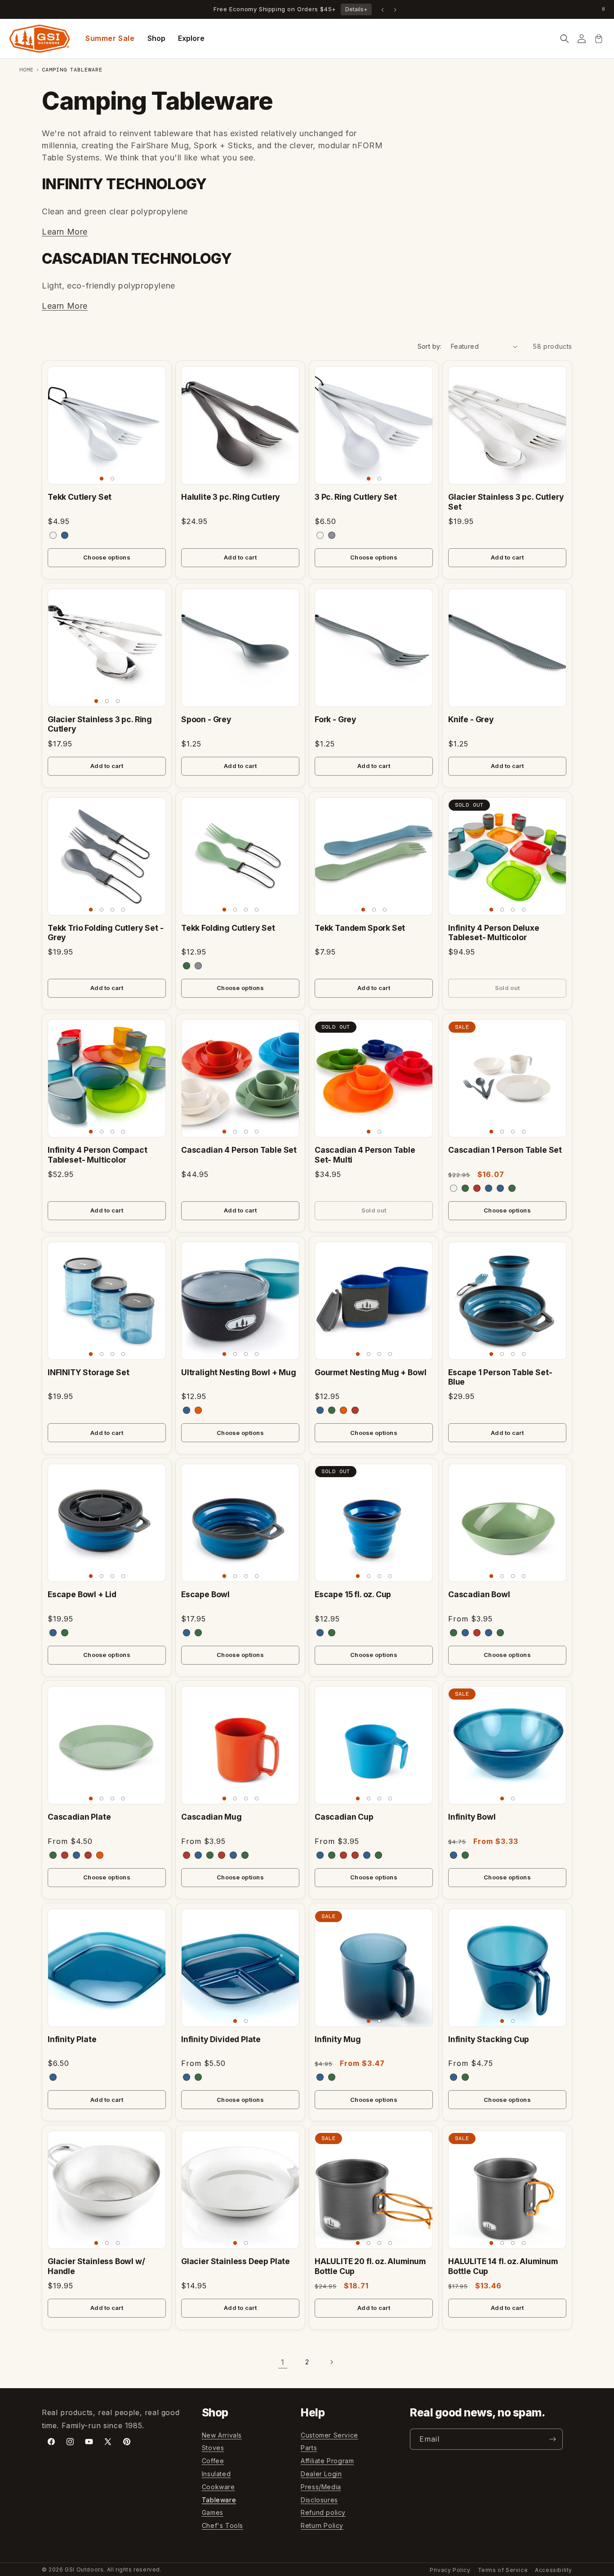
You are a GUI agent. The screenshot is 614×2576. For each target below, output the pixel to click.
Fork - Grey (336, 719)
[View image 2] (112, 479)
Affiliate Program (327, 2461)
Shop (156, 38)
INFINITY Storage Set (89, 1372)
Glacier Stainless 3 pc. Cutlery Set (506, 502)
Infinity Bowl (472, 1817)
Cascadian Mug (211, 1817)
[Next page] (331, 2362)
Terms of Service (503, 2570)
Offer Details (336, 9)
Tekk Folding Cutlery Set (228, 928)
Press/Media (321, 2487)
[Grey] (332, 535)
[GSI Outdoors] (40, 39)
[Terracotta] (477, 1188)
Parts (309, 2448)
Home (27, 70)
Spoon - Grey (206, 719)
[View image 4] (123, 910)
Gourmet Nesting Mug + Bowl (370, 1372)
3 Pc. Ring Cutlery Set (356, 497)
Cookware (218, 2487)
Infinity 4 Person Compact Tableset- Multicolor (98, 1155)
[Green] (512, 1188)
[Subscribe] (552, 2439)
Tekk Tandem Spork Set (360, 928)
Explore (191, 38)
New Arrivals (222, 2435)
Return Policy (322, 2525)
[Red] (355, 1410)
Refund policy (323, 2513)
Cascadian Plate (79, 1817)
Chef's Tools (222, 2525)
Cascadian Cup (344, 1817)
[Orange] (198, 1410)
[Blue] (65, 535)
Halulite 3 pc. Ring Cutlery (231, 497)
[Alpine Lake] (489, 1188)
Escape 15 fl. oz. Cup (353, 1594)
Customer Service (329, 2435)
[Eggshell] (53, 535)
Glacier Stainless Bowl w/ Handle (96, 2266)
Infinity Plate (72, 2039)
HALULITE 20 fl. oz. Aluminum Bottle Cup (370, 2266)
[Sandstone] (454, 1188)
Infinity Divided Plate (221, 2039)
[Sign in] (582, 39)
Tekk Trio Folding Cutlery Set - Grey (106, 933)
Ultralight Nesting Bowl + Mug (239, 1372)
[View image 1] (102, 479)
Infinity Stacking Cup (489, 2039)
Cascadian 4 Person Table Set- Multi (365, 1155)
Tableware (219, 2500)
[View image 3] (118, 701)
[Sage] (465, 1188)
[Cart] (599, 39)
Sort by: (430, 346)
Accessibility (554, 2570)
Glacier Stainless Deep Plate (236, 2261)
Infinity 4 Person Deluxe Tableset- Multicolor (494, 933)
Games (213, 2513)
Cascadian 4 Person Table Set (239, 1150)
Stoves (213, 2448)
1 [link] (283, 2362)
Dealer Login (321, 2474)
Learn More (65, 232)
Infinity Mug (338, 2039)
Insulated (216, 2474)
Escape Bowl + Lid (82, 1594)
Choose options (107, 557)
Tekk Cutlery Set (80, 497)
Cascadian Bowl (479, 1594)
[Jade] (187, 966)
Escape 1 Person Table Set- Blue (500, 1377)
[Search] (565, 39)
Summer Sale (110, 38)
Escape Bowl (205, 1594)
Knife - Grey (471, 719)
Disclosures (319, 2500)
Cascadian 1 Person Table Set (505, 1150)
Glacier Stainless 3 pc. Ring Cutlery (100, 724)
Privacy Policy (450, 2570)
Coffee (213, 2461)
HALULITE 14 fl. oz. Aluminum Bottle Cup (503, 2266)
